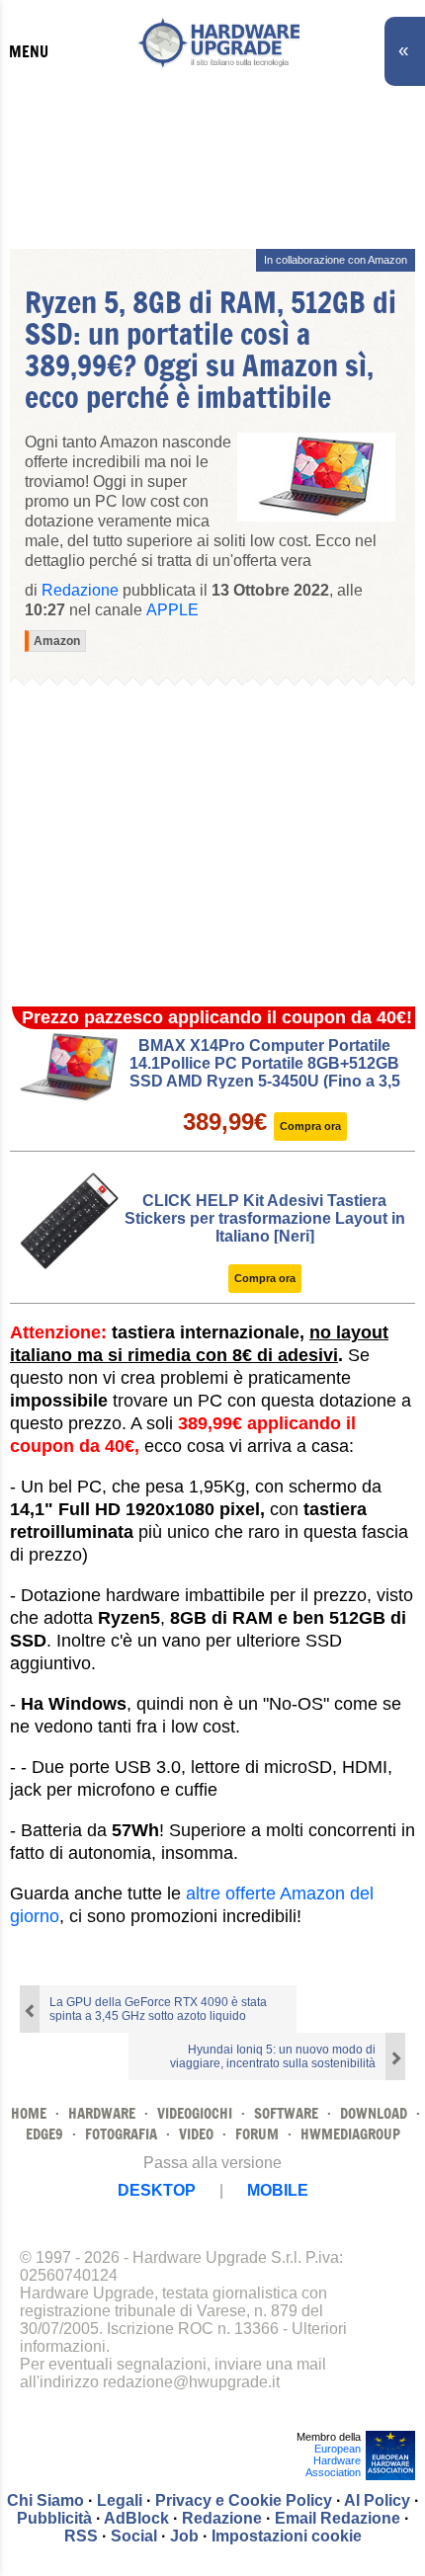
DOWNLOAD (374, 2113)
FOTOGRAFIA (121, 2134)
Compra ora (310, 1126)
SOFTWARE (286, 2113)
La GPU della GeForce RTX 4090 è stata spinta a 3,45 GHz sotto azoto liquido (158, 2009)
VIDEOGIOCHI (195, 2113)
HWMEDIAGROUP (350, 2134)
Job (184, 2536)
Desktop (157, 2190)
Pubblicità (54, 2518)
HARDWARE (102, 2113)
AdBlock (136, 2518)
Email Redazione (338, 2518)
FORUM (257, 2134)
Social (134, 2536)
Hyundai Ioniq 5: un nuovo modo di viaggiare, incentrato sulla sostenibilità (273, 2056)
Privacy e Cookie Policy (244, 2500)
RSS (81, 2536)
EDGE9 (44, 2134)
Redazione (222, 2518)
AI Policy (377, 2500)
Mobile (278, 2190)
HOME (29, 2113)
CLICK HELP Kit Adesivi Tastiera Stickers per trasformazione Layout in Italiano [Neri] (265, 1218)
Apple (172, 610)
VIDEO (196, 2134)
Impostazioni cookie (287, 2536)
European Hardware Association (333, 2460)
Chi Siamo (45, 2500)
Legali (120, 2500)
